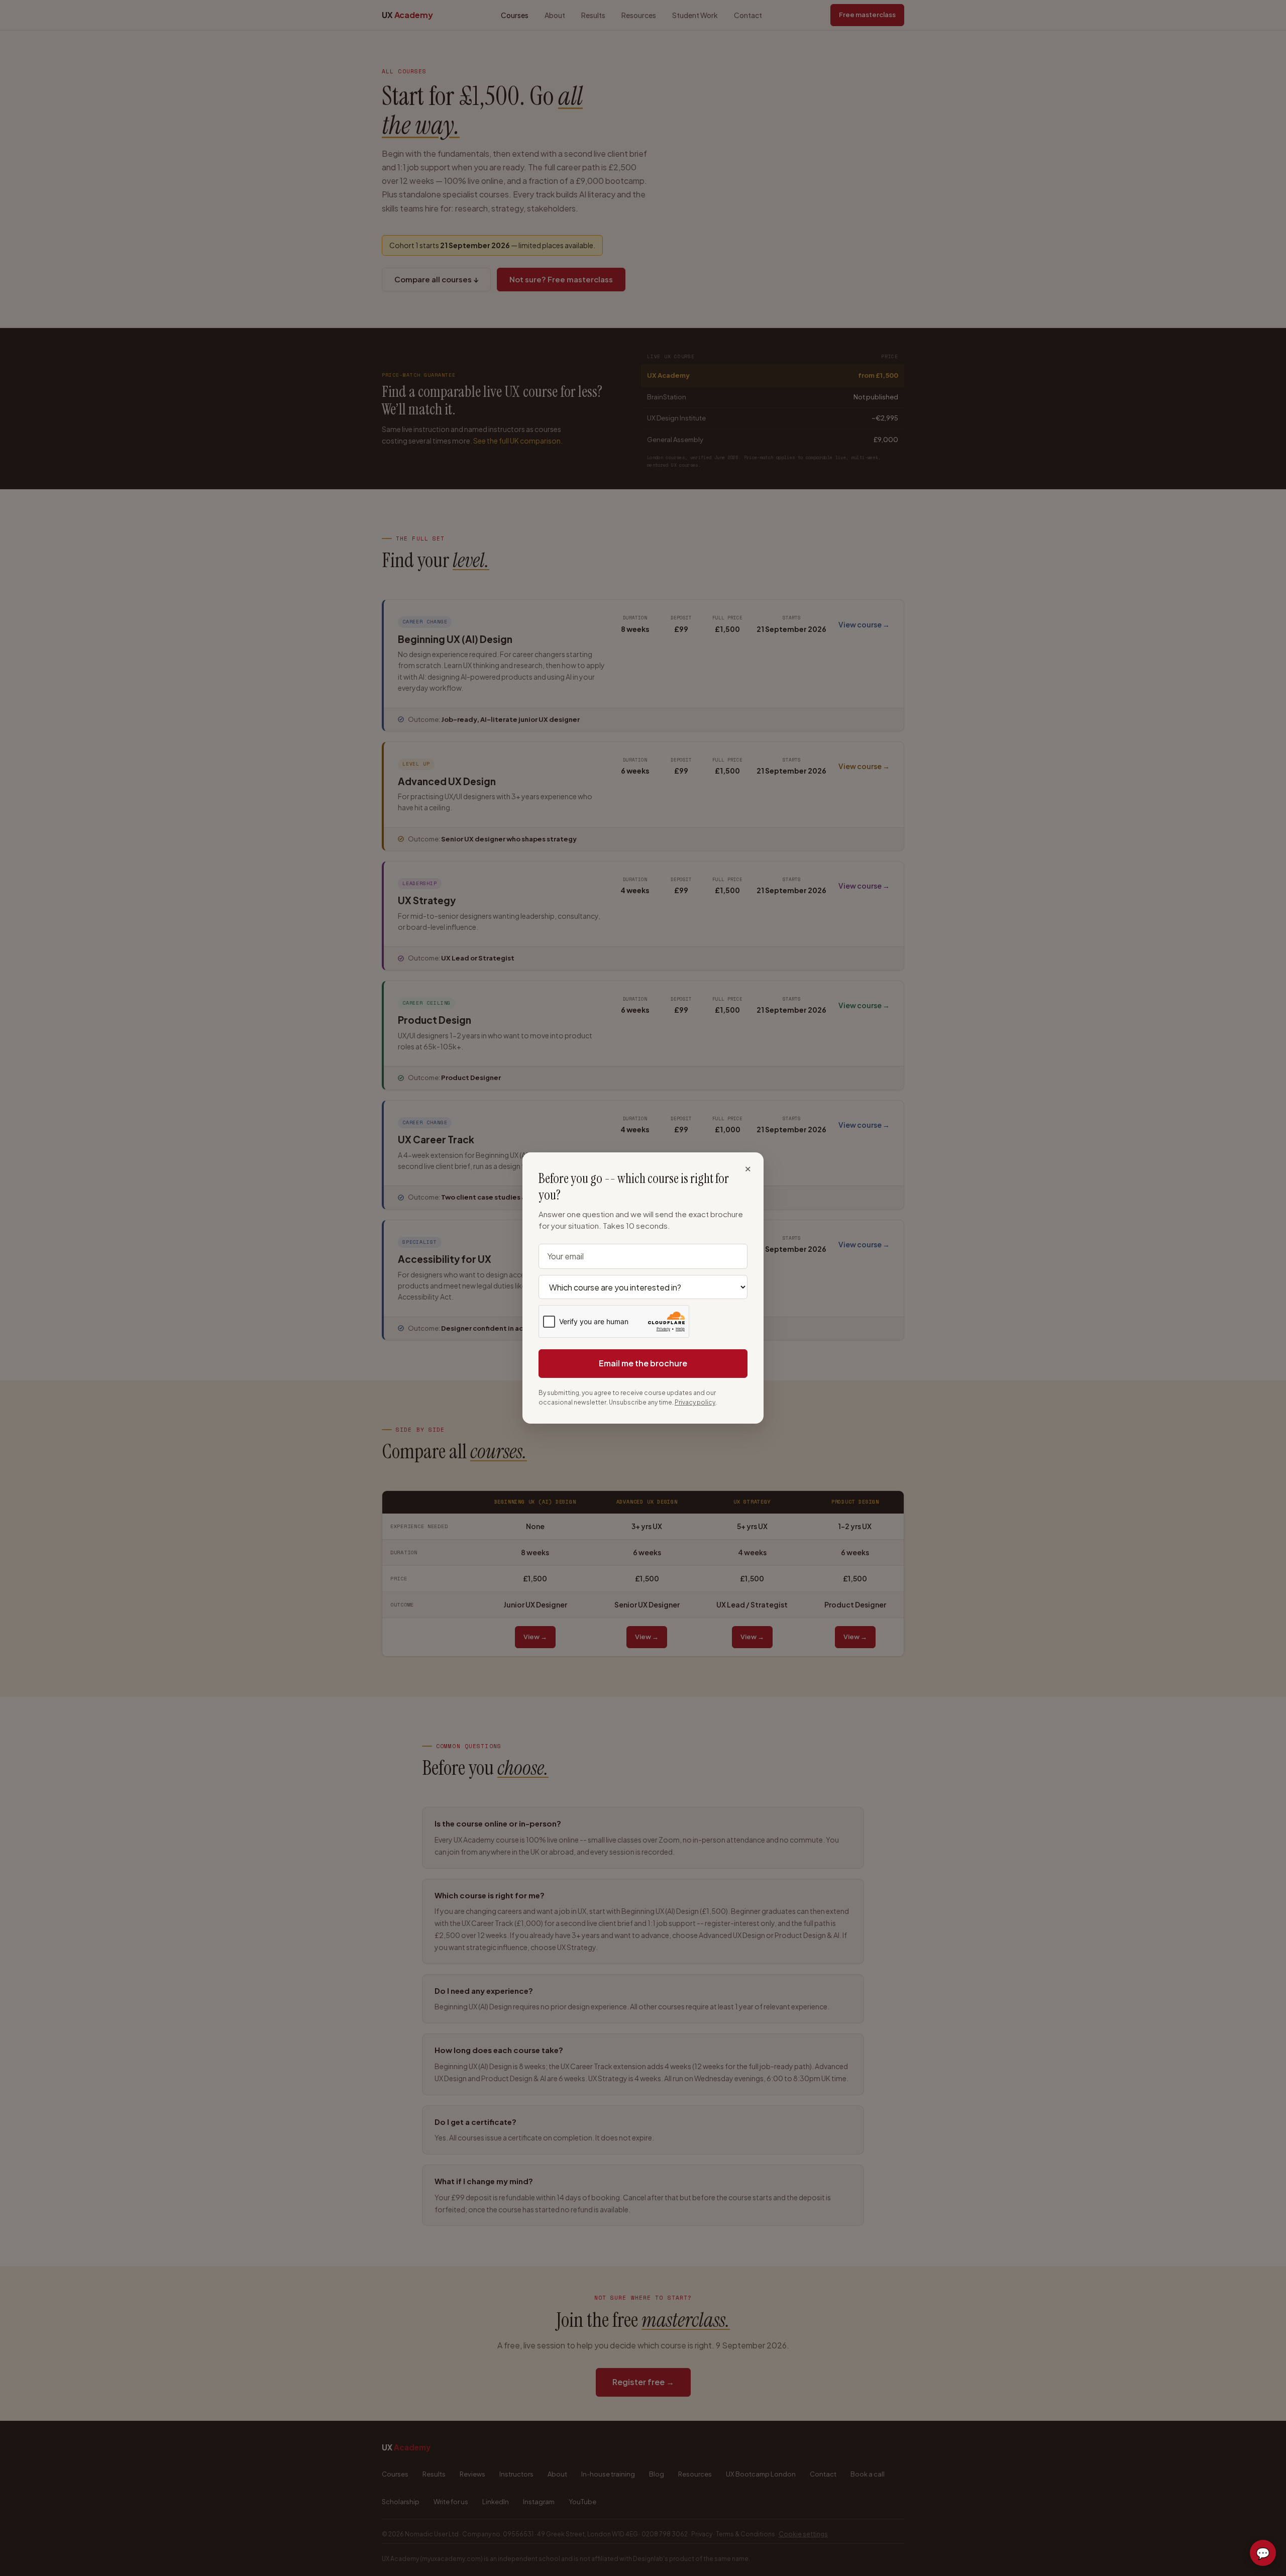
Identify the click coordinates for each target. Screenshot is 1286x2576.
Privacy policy (695, 1402)
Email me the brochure (643, 1363)
